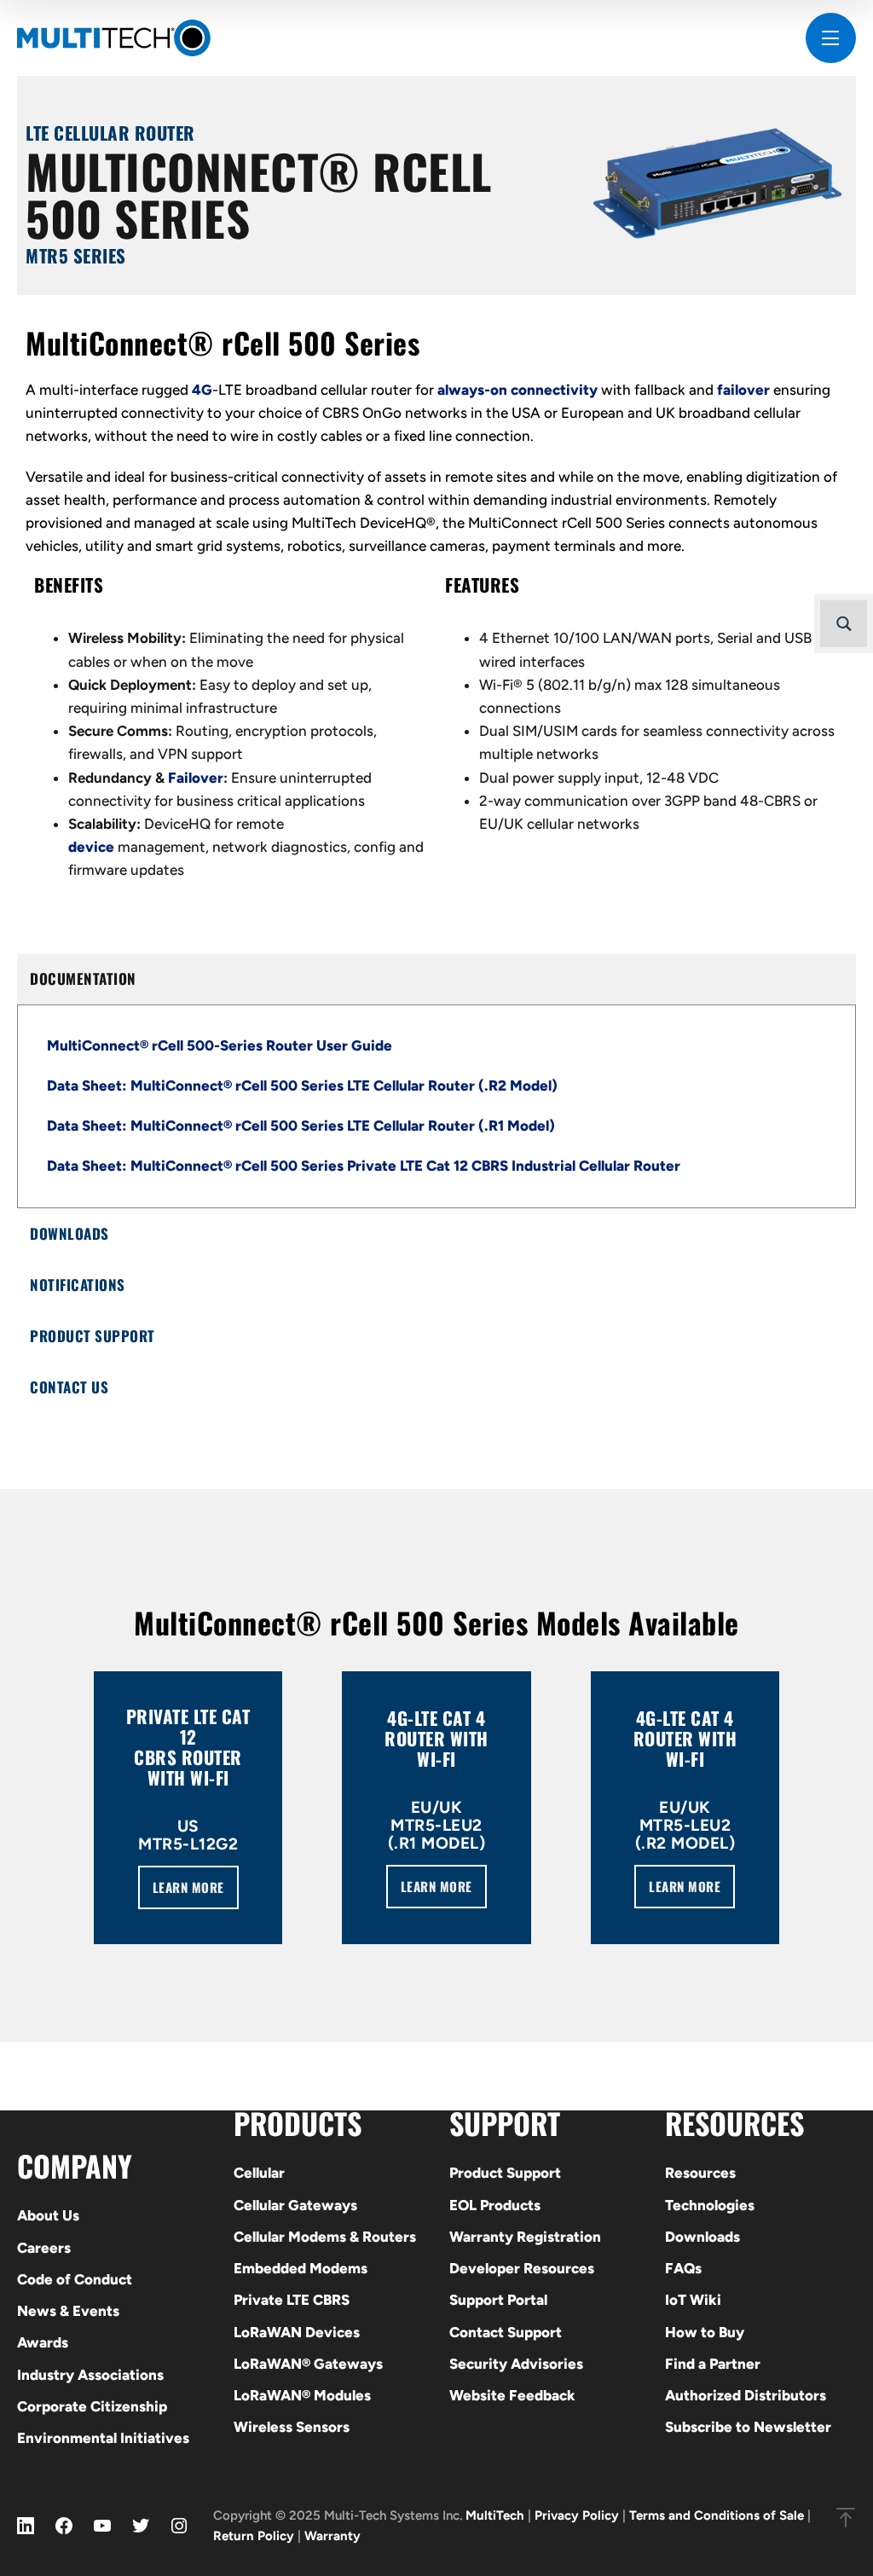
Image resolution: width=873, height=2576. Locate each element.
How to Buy (705, 2332)
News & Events (68, 2311)
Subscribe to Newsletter (748, 2427)
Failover (196, 778)
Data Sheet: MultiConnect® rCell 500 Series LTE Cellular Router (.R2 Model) (302, 1085)
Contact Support (506, 2332)
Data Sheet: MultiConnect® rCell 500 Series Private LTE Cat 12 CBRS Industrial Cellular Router (364, 1166)
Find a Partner (713, 2364)
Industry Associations (90, 2375)
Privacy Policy (577, 2515)
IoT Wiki (693, 2300)
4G (202, 390)
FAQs (683, 2268)
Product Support (505, 2173)
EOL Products (495, 2205)
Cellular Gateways (295, 2205)
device (91, 847)
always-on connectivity (517, 390)
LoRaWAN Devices (297, 2332)
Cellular (259, 2173)
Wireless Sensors (292, 2427)
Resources (700, 2173)
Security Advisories (516, 2364)
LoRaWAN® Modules (302, 2395)
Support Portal (498, 2300)
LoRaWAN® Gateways (308, 2364)
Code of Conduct (75, 2279)
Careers (44, 2248)
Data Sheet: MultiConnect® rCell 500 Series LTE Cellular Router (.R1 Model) (301, 1126)
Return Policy (254, 2536)
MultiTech (495, 2515)
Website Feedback (512, 2395)
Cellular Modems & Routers (325, 2237)
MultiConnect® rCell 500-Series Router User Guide (220, 1045)
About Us (48, 2215)
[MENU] (831, 38)
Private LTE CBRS (292, 2300)
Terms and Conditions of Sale (717, 2515)
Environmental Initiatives (103, 2438)
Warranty (332, 2536)
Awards (43, 2342)
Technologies (710, 2205)
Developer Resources (522, 2268)
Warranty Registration (525, 2237)
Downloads (702, 2237)
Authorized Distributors (746, 2395)
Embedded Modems (301, 2268)
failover (743, 390)
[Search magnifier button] (844, 624)
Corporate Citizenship (92, 2406)
